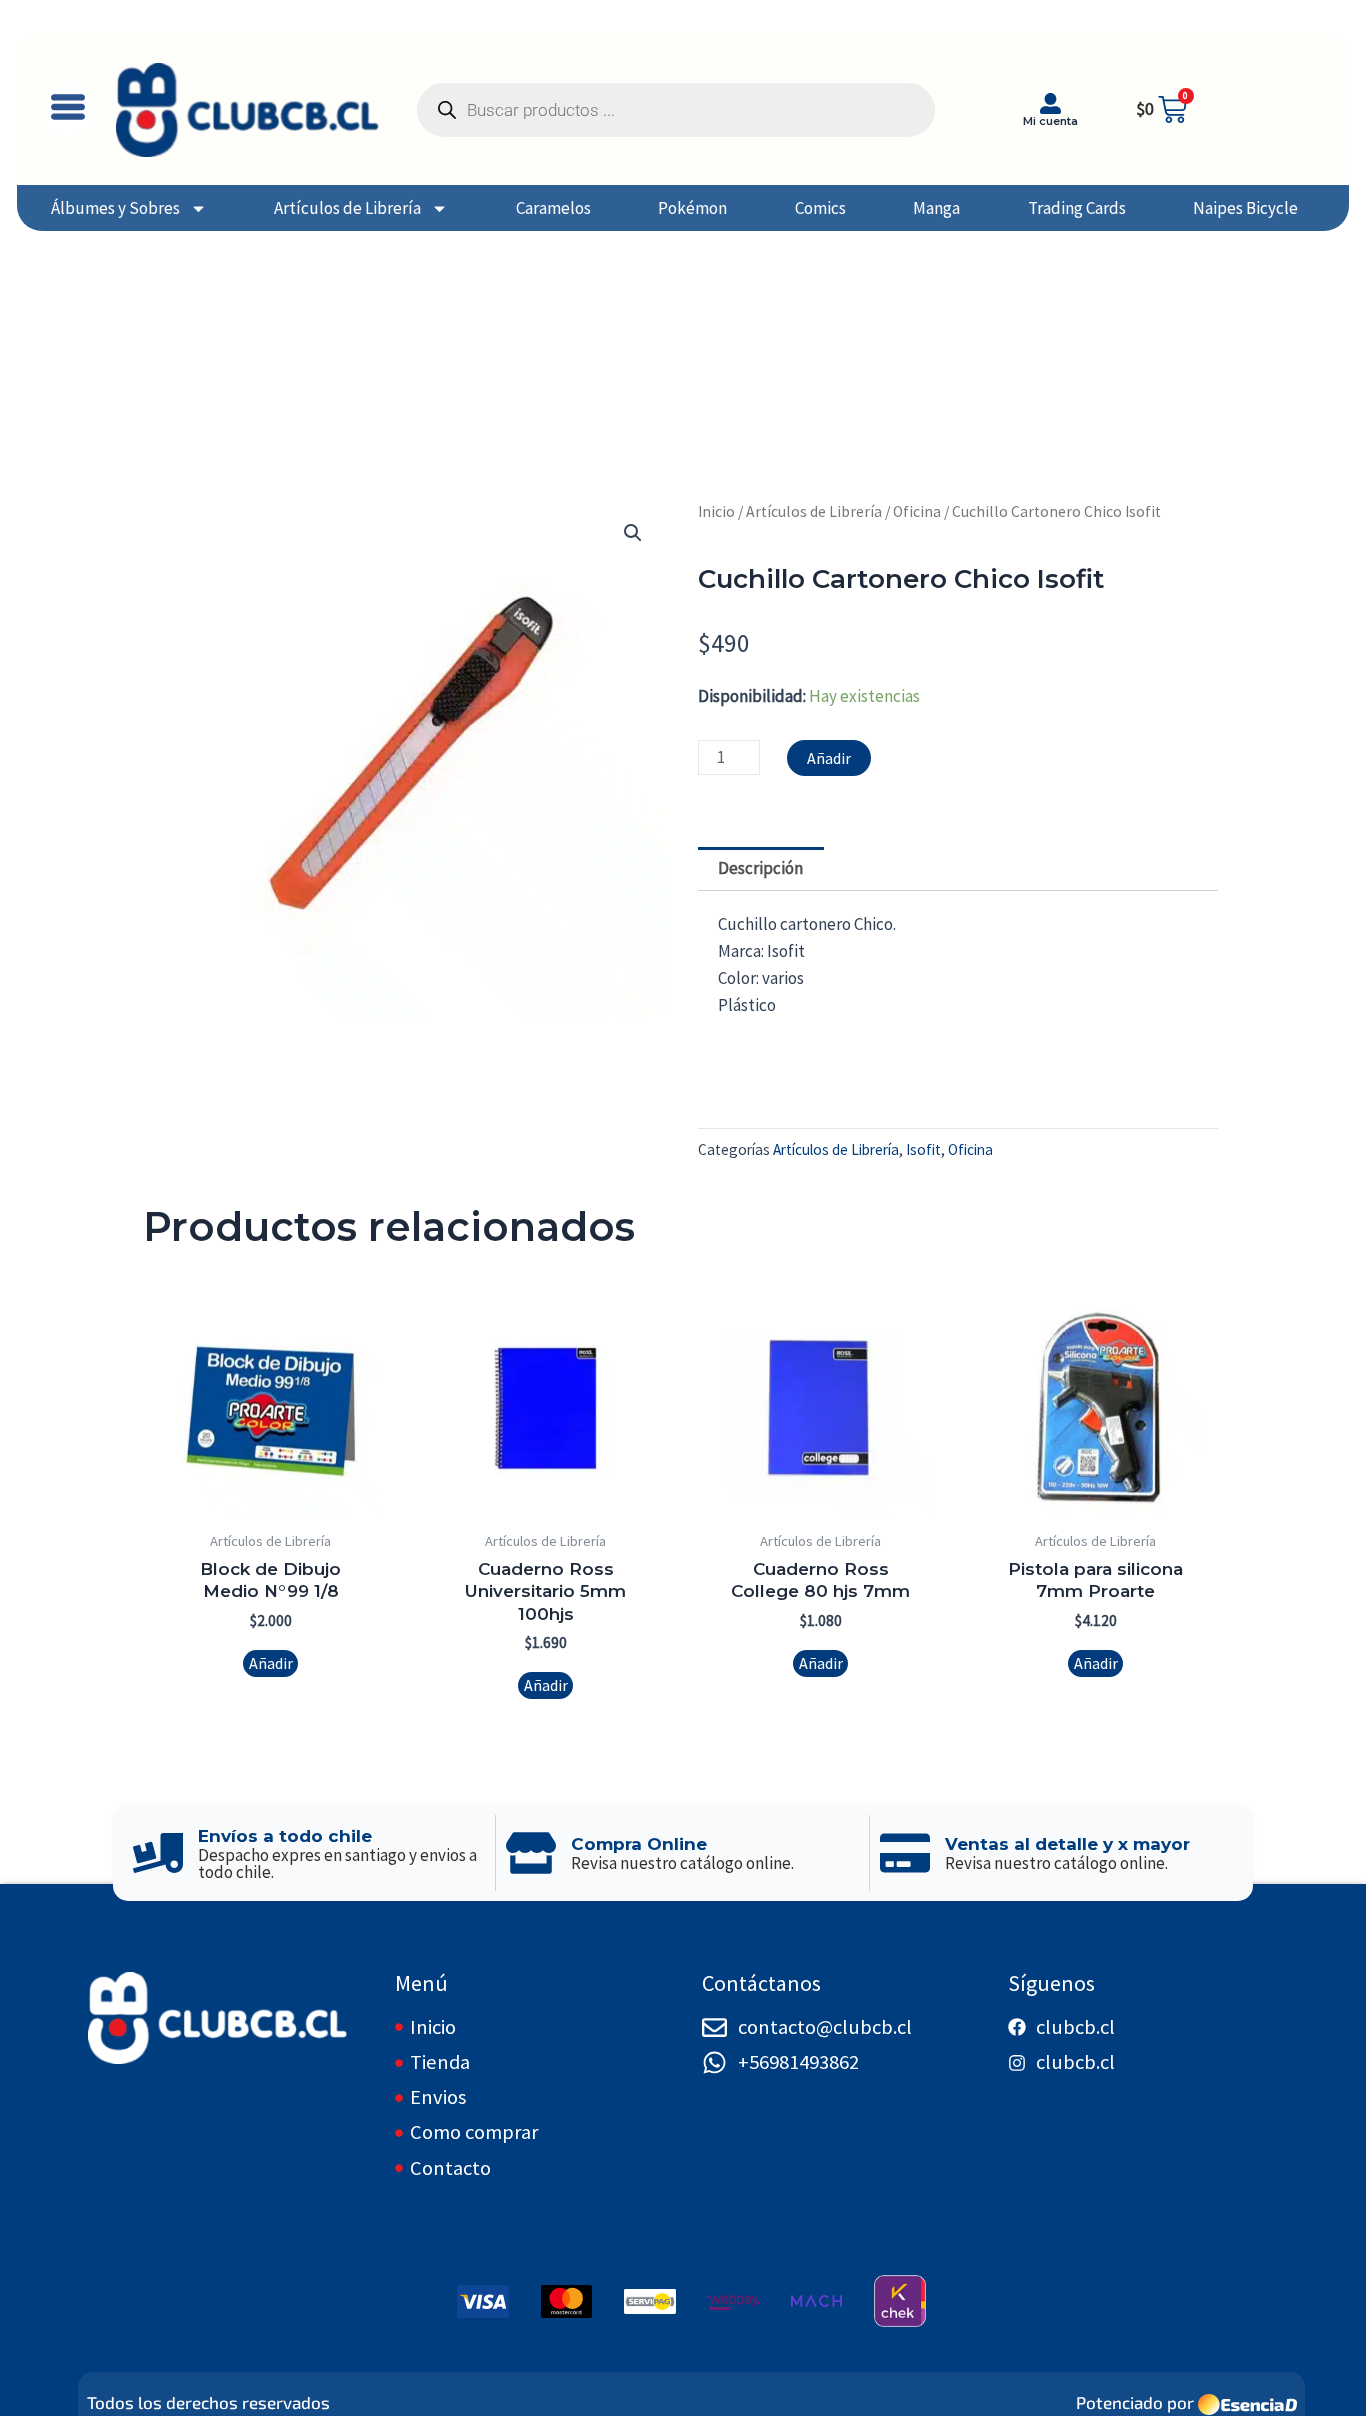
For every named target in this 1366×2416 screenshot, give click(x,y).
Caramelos (553, 208)
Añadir (829, 758)
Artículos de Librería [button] (347, 208)
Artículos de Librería (814, 511)
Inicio (716, 511)
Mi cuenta (1050, 121)
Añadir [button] (271, 1663)
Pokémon (692, 208)
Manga (936, 208)
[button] (67, 110)
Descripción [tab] (760, 868)
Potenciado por (1135, 2402)
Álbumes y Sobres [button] (115, 208)
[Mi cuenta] (1050, 103)
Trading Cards (1077, 208)
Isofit (923, 1149)
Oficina (917, 511)
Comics (820, 208)
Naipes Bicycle (1245, 208)
